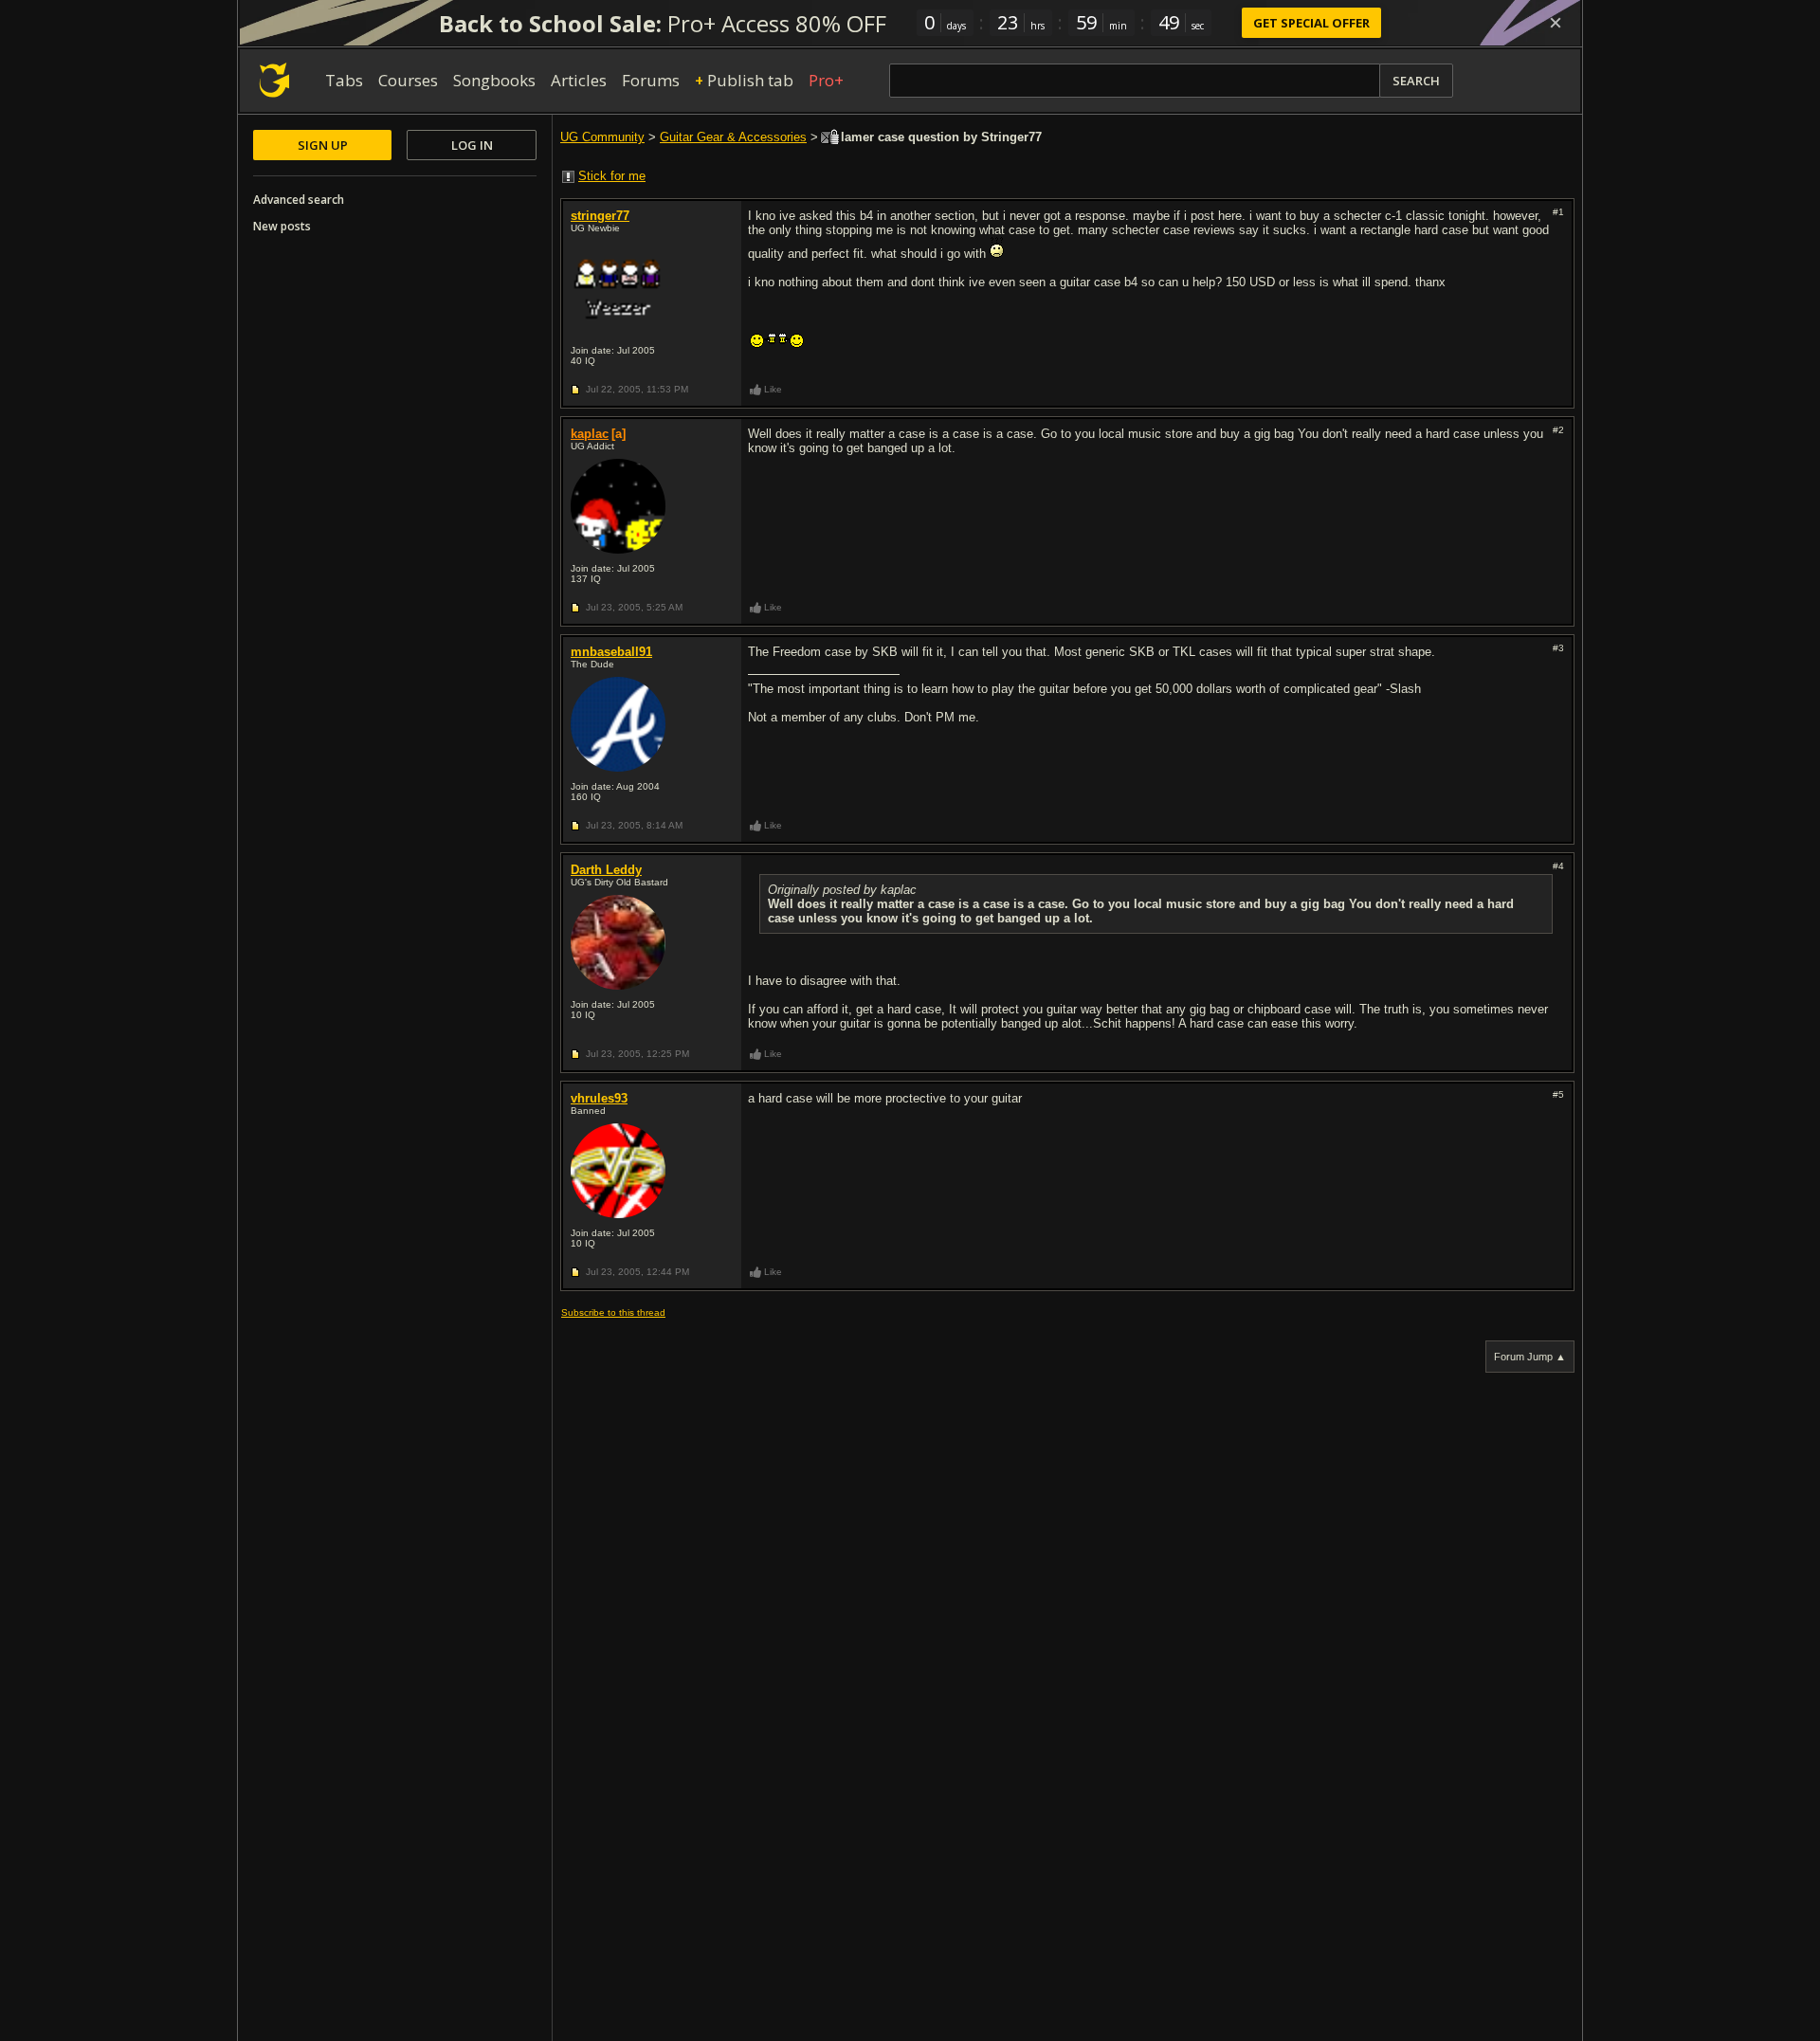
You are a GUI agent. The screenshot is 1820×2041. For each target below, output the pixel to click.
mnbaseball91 (611, 652)
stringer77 (600, 216)
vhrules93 (599, 1098)
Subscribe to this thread (613, 1312)
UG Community (602, 137)
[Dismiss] (1556, 23)
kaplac (590, 434)
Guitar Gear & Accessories (733, 137)
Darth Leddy (606, 870)
